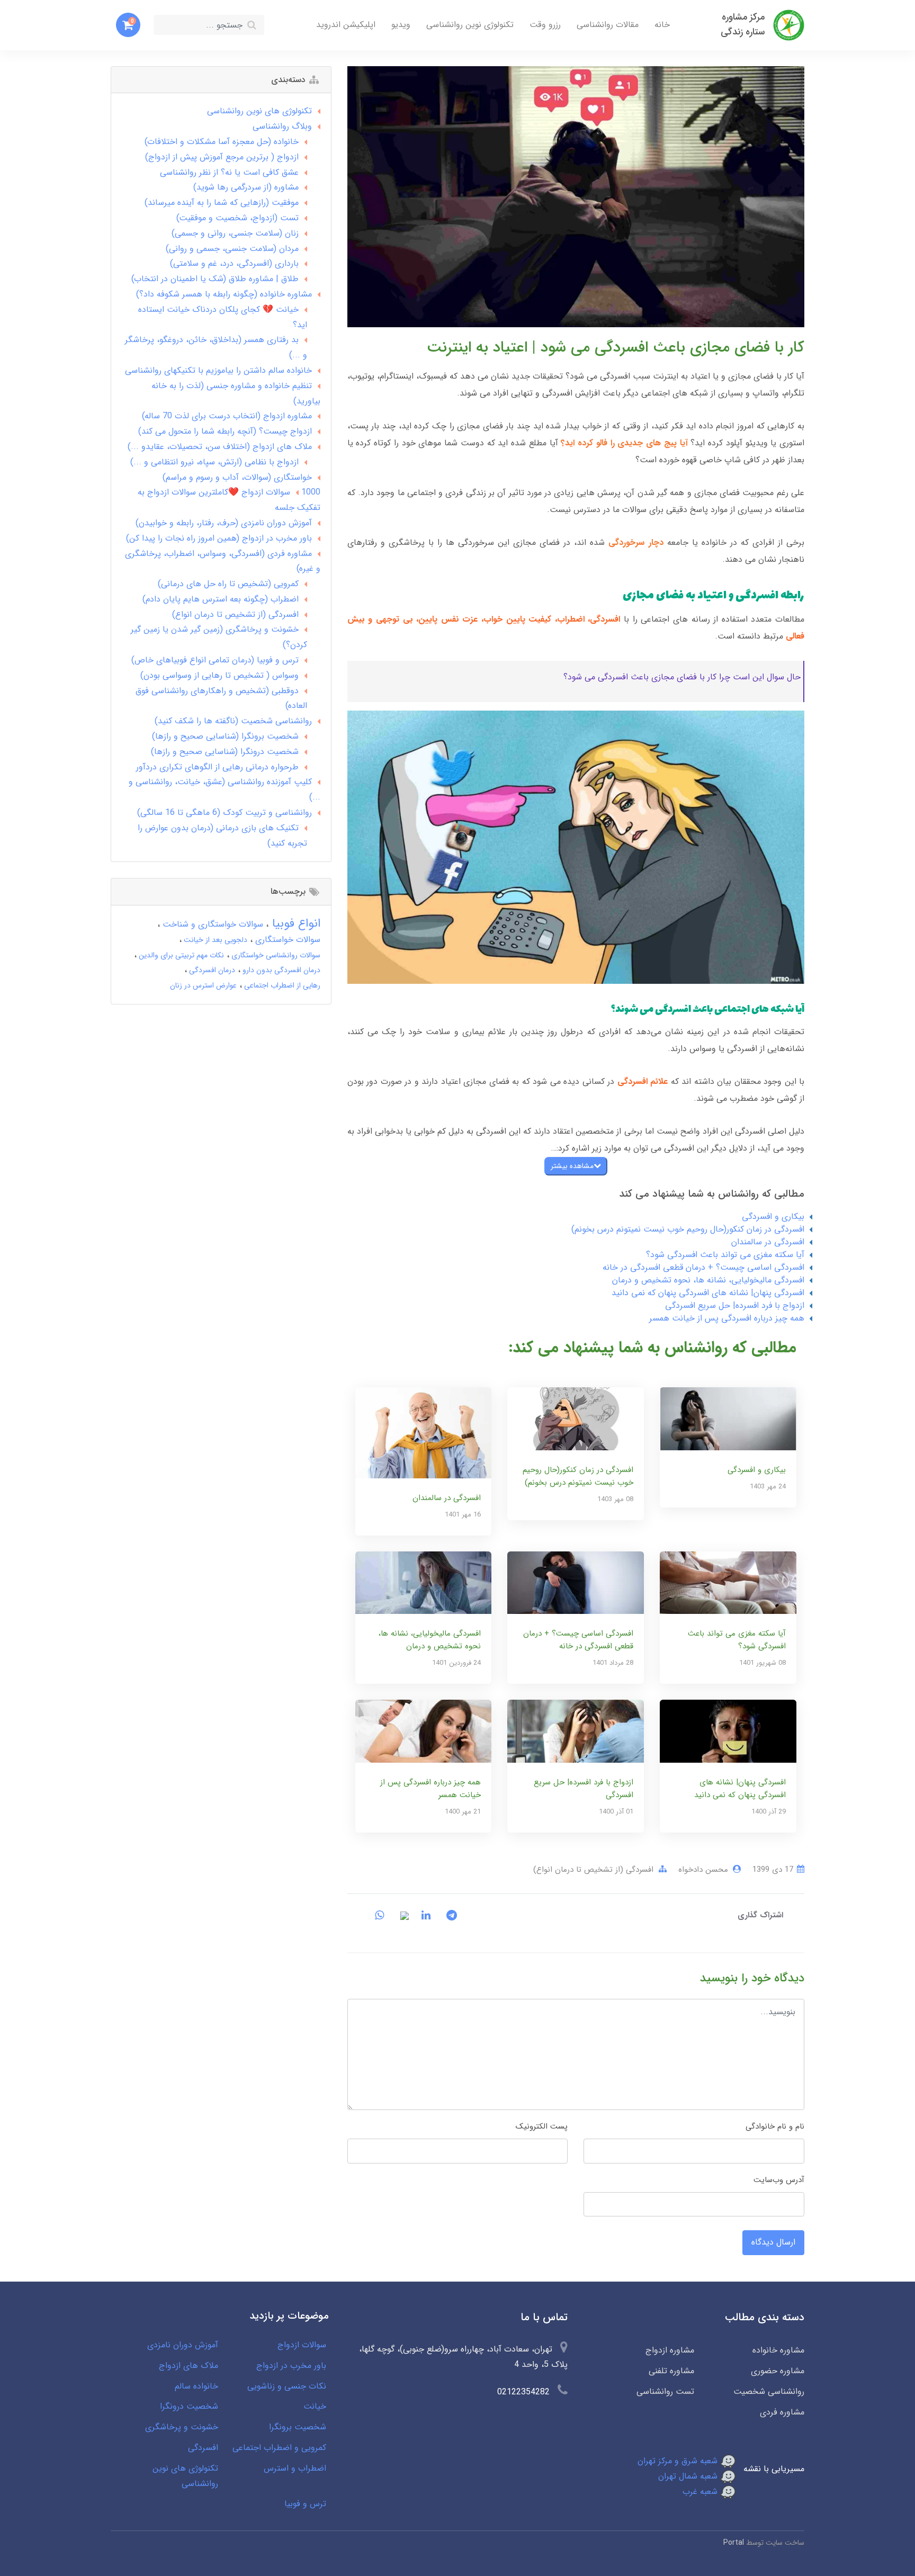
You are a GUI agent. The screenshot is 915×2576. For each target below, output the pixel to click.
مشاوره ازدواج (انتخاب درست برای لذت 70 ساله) (227, 416)
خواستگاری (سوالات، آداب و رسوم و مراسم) (237, 477)
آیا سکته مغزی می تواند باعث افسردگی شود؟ (725, 1255)
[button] (128, 25)
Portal (734, 2543)
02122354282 (523, 2392)
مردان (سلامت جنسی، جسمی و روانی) (232, 249)
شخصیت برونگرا (298, 2427)
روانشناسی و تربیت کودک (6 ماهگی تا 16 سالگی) (225, 813)
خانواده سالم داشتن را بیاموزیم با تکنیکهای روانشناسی (218, 370)
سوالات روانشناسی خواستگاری (275, 955)
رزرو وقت (545, 25)
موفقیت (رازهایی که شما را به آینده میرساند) (222, 203)
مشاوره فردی (782, 2412)
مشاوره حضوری (778, 2371)
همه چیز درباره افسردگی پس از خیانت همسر (727, 1318)
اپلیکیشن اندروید (346, 25)
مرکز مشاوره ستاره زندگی (743, 25)
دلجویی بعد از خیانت (214, 940)
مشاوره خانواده (778, 2350)
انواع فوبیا (294, 923)
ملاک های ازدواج (189, 2366)
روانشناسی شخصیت (769, 2391)
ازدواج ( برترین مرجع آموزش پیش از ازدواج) (222, 157)
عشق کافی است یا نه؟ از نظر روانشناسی (229, 172)
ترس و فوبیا (305, 2504)
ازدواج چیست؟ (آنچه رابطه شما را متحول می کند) (225, 431)
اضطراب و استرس (295, 2468)
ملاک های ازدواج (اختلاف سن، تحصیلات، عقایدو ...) (220, 447)
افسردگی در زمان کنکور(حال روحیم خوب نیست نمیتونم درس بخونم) (688, 1229)
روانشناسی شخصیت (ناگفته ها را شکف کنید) (233, 721)
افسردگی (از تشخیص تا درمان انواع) (593, 1870)
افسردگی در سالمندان (768, 1242)
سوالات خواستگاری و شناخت (212, 924)
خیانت (315, 2406)
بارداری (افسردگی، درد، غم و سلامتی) (234, 263)
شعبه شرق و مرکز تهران (679, 2461)
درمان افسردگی (211, 970)
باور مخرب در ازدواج (291, 2366)
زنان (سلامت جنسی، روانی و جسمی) (235, 233)
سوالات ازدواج (302, 2345)
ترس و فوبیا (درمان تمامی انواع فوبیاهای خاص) (215, 660)
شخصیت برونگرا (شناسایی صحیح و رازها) (225, 736)
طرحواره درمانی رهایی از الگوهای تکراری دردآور (217, 767)
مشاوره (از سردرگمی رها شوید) (246, 187)
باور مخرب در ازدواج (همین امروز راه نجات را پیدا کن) (219, 538)
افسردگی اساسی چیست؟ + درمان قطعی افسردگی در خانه (703, 1267)
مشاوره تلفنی (671, 2371)
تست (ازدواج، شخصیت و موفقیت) (237, 218)
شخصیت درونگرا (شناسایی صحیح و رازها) (225, 752)
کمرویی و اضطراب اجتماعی (279, 2448)
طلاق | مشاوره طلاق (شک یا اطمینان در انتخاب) (215, 279)
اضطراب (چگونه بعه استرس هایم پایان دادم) (221, 599)
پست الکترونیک (542, 2126)
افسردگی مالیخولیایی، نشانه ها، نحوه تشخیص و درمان (708, 1280)
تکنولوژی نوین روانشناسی (470, 25)
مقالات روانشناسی (608, 25)
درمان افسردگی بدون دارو (280, 970)
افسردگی (203, 2448)
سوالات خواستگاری (286, 940)
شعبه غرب (701, 2492)
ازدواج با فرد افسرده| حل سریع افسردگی (735, 1305)
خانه (662, 25)
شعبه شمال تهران (689, 2476)
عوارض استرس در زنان (203, 985)
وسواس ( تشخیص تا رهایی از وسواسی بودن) (219, 675)
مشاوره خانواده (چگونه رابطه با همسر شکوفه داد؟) (224, 294)
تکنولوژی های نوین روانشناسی (259, 111)
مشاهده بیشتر (572, 1166)
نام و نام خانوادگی (775, 2126)
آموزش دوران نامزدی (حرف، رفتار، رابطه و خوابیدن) (224, 523)
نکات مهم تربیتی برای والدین (180, 955)
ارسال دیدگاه (773, 2242)
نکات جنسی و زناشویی (287, 2386)
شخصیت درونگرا (189, 2406)
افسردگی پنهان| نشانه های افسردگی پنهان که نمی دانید (708, 1293)
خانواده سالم (196, 2386)
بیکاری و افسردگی (773, 1217)
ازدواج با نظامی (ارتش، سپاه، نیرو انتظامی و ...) (214, 462)
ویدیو (401, 25)
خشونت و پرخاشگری (182, 2427)
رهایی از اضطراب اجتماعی (281, 985)
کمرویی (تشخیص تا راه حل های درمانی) (228, 584)
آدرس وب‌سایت (779, 2180)
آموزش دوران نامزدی (183, 2345)
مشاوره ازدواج (670, 2350)
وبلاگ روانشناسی (282, 126)
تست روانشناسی (665, 2391)
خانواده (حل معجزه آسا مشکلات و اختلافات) (222, 142)
